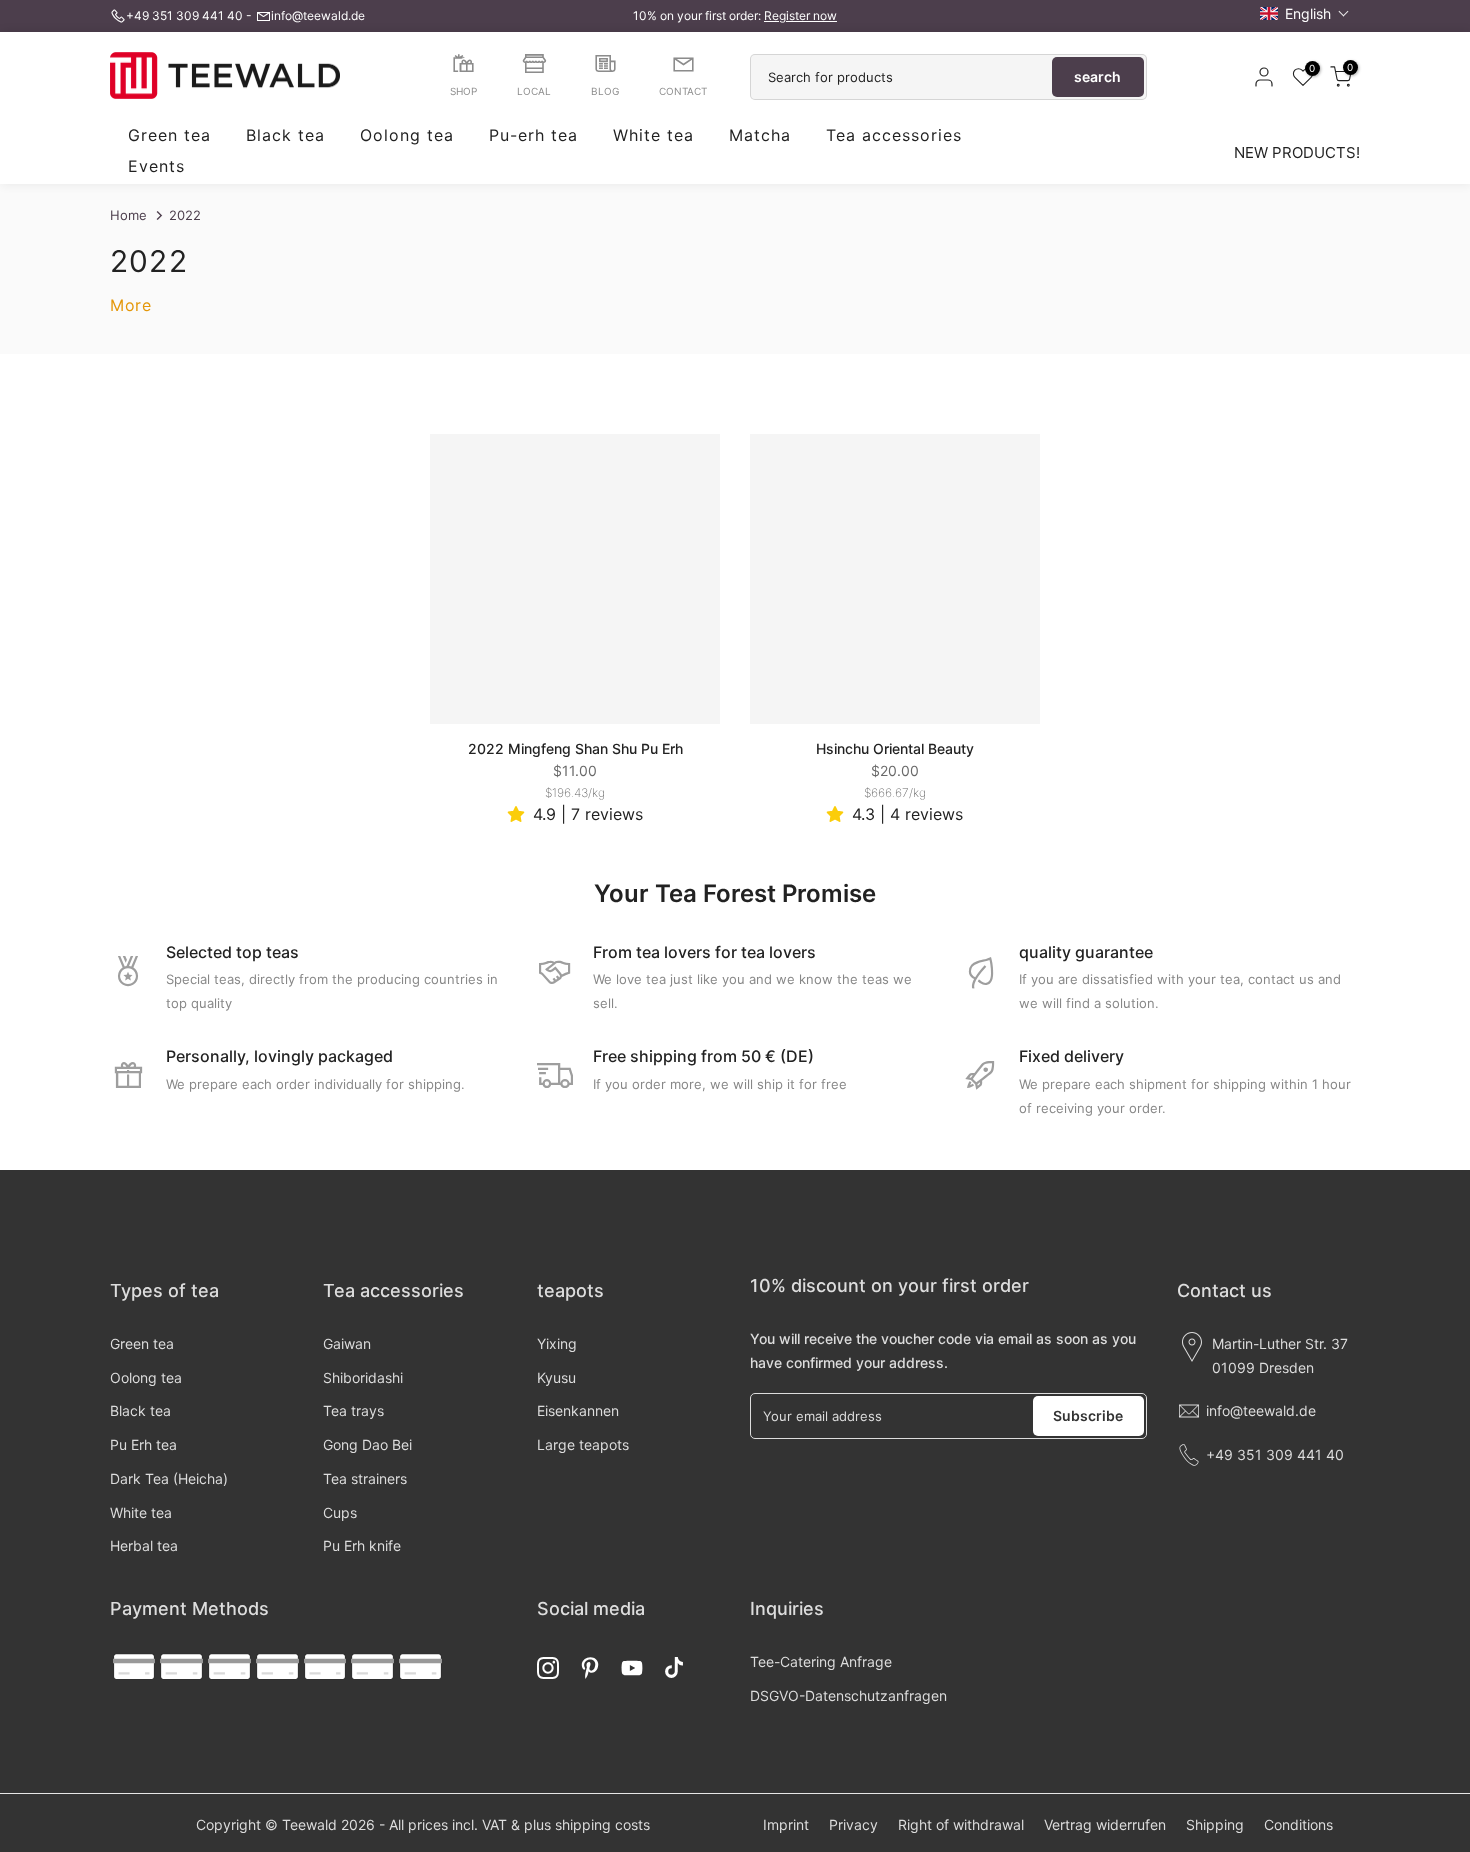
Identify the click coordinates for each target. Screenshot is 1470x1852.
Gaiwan (347, 1343)
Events (156, 167)
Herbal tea (144, 1545)
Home (128, 215)
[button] (1305, 13)
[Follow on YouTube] (632, 1667)
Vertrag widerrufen (1105, 1824)
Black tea (285, 136)
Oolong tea (407, 136)
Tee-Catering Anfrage (821, 1661)
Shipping (1215, 1824)
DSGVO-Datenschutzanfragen (848, 1695)
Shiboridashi (363, 1377)
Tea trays (353, 1410)
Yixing (557, 1343)
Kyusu (556, 1377)
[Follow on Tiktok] (674, 1667)
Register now (800, 15)
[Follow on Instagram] (548, 1667)
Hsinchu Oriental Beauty (895, 748)
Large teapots (583, 1444)
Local (534, 91)
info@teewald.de (318, 15)
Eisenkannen (578, 1410)
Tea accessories (894, 136)
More (130, 305)
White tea (653, 136)
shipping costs (602, 1824)
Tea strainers (365, 1478)
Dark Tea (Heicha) (169, 1478)
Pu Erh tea (143, 1444)
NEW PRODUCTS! (1297, 152)
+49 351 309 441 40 (184, 15)
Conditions (1298, 1824)
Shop (463, 91)
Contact (683, 91)
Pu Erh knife (362, 1545)
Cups (340, 1512)
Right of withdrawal (961, 1824)
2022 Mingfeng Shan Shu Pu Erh (575, 748)
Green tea (169, 136)
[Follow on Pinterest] (590, 1667)
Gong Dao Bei (367, 1444)
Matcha (760, 136)
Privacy (853, 1824)
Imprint (786, 1824)
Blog (605, 91)
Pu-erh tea (533, 136)
